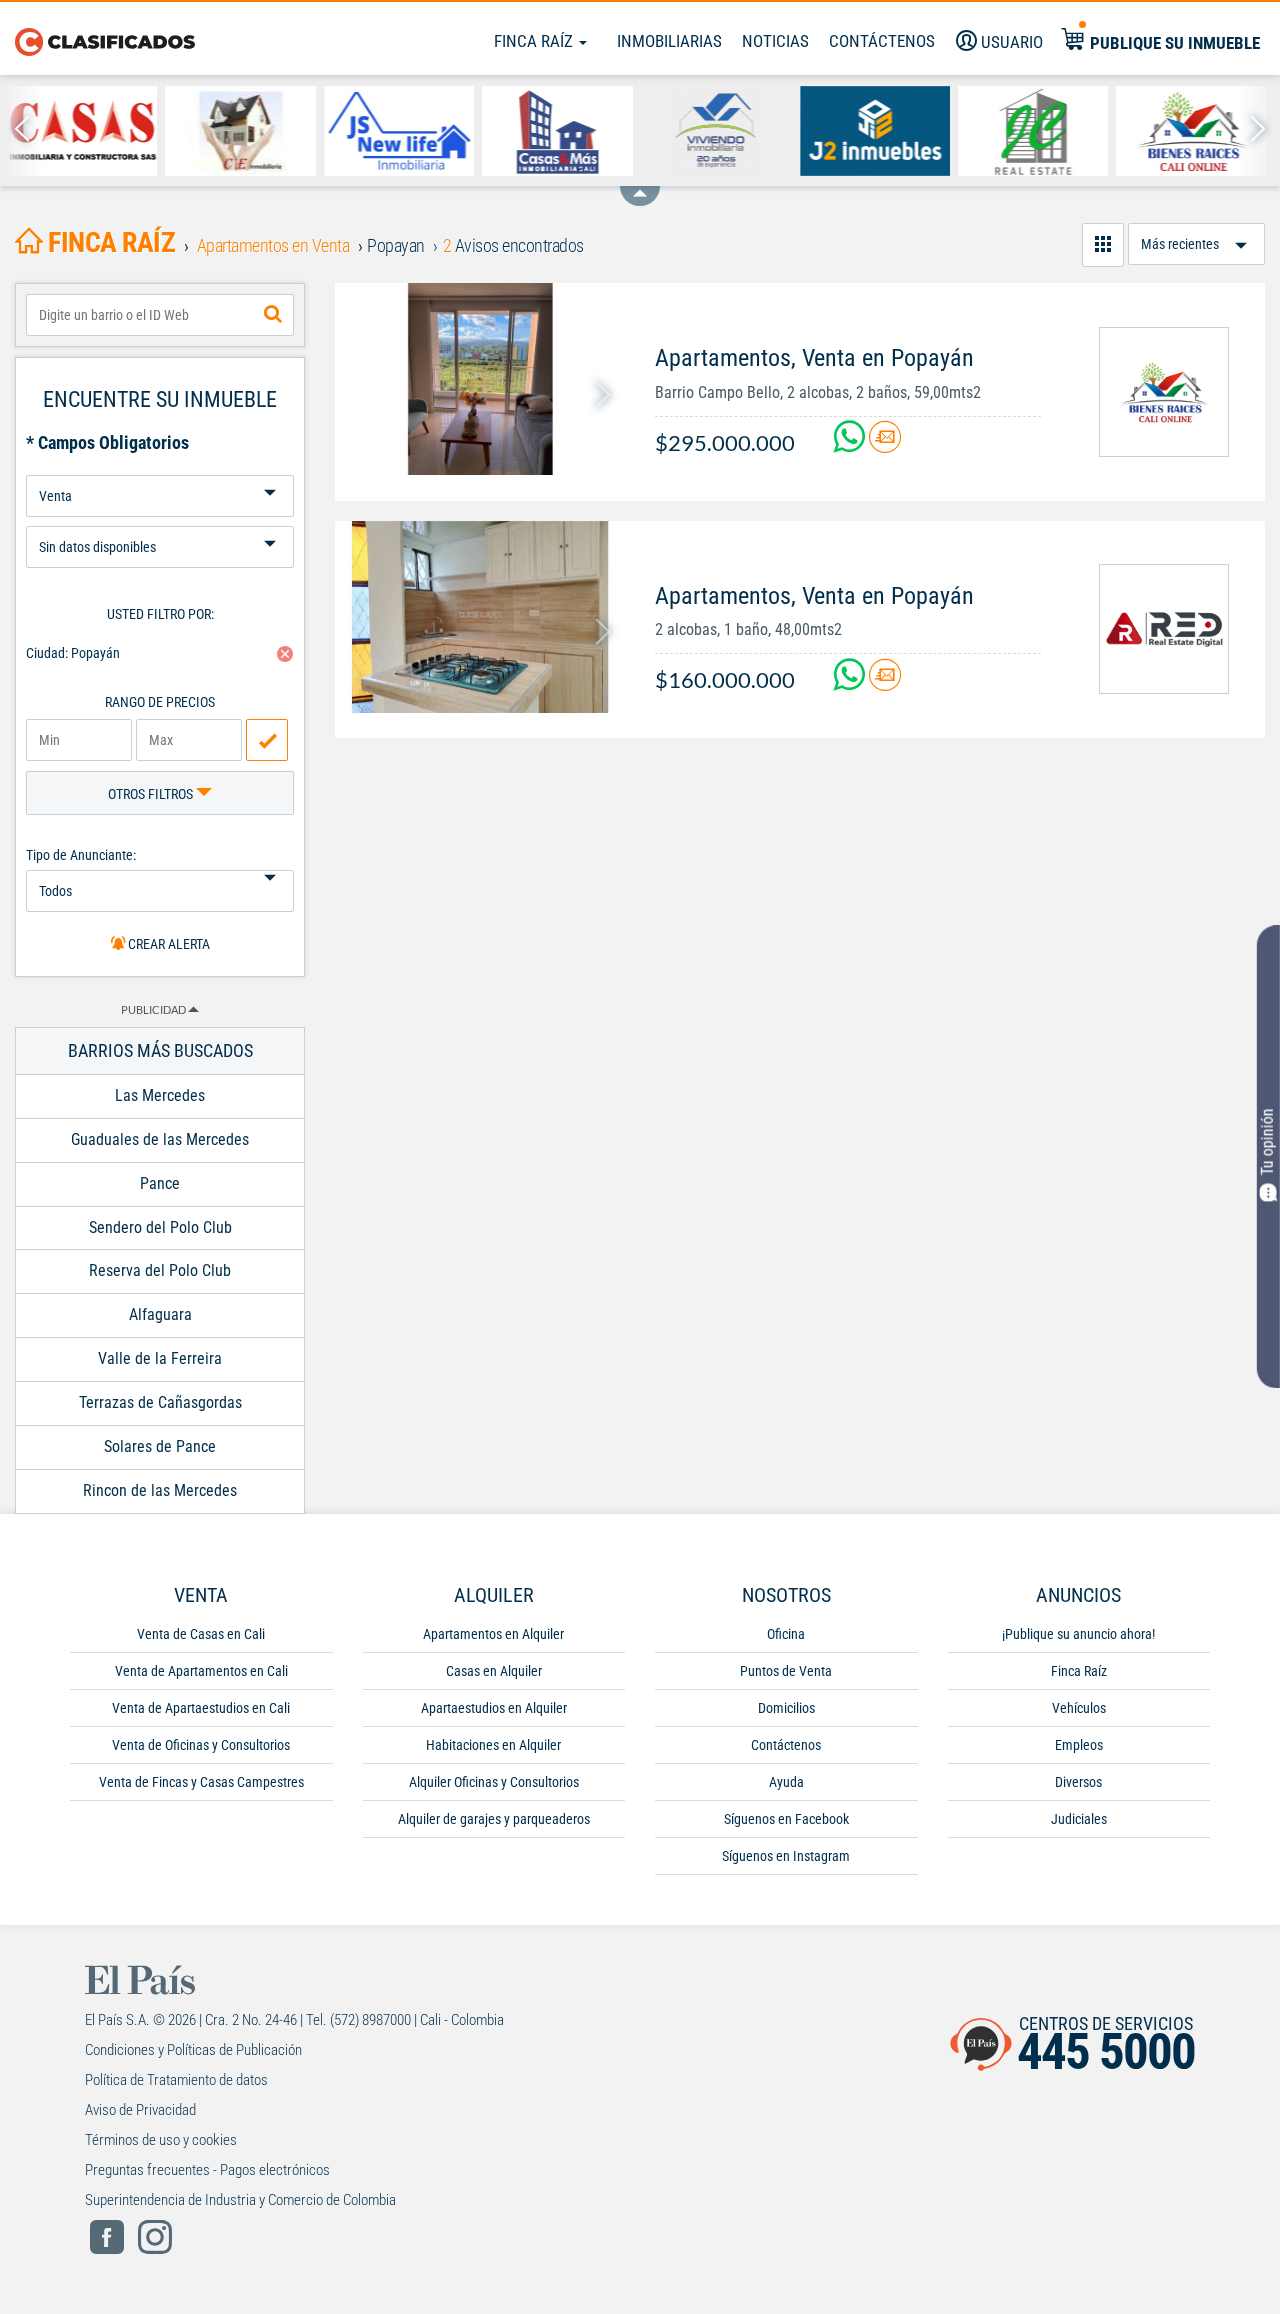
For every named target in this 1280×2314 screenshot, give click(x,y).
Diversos (1078, 1782)
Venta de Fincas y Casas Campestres (201, 1782)
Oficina (786, 1634)
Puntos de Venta (786, 1671)
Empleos (1079, 1745)
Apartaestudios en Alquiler (494, 1708)
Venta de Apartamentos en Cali (201, 1671)
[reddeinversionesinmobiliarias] (1164, 629)
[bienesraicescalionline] (1164, 392)
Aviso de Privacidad (140, 2110)
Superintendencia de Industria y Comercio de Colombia (240, 2200)
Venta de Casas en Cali (201, 1634)
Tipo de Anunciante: (81, 855)
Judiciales (1079, 1819)
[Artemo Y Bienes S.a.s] (1196, 131)
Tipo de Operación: (160, 467)
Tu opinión (1267, 1142)
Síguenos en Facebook (786, 1819)
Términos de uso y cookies (161, 2140)
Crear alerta (167, 944)
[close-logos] (640, 186)
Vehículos (1079, 1708)
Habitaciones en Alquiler (493, 1745)
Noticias (775, 41)
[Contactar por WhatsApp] (851, 444)
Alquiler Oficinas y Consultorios (494, 1782)
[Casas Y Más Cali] (403, 131)
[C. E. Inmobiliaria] (86, 131)
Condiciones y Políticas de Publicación (193, 2050)
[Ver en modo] (1103, 245)
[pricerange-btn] (267, 740)
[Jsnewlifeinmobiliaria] (245, 131)
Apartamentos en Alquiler (493, 1634)
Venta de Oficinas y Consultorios (201, 1745)
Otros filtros (152, 794)
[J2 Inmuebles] (720, 131)
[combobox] (160, 315)
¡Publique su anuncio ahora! (1078, 1634)
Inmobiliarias (669, 41)
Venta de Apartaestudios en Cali (201, 1708)
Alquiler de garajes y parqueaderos (494, 1819)
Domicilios (786, 1708)
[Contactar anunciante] (885, 444)
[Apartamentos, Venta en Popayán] (480, 379)
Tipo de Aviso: (160, 518)
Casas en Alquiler (494, 1671)
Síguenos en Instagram (786, 1856)
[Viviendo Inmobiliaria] (562, 131)
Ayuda (786, 1782)
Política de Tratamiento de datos (176, 2080)
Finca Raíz (535, 41)
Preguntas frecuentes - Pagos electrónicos (207, 2170)
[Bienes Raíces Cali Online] (1037, 131)
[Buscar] (273, 315)
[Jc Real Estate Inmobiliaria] (879, 131)
